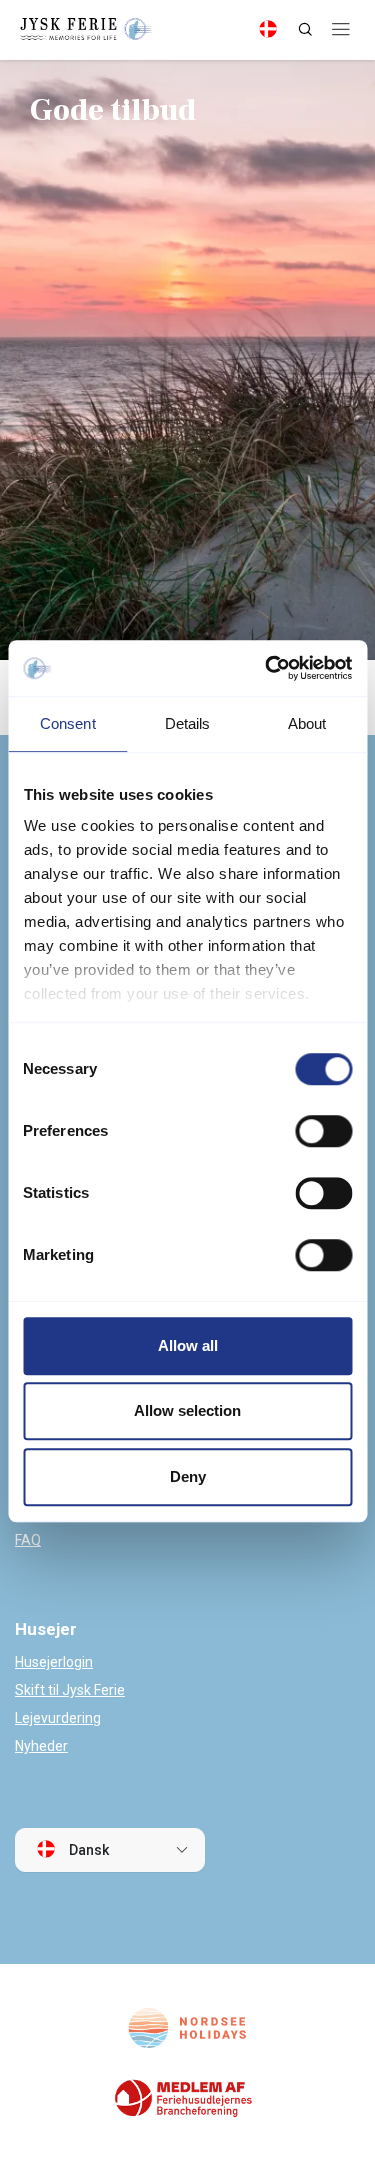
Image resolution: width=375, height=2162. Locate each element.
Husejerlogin (54, 1662)
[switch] (323, 1131)
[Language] (268, 29)
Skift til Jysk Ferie (70, 1690)
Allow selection (187, 1410)
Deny (188, 1476)
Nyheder (41, 1746)
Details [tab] (188, 723)
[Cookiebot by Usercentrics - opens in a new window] (267, 668)
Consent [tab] (68, 723)
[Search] (305, 29)
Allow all (188, 1345)
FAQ (28, 1540)
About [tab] (307, 723)
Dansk (87, 1850)
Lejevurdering (58, 1718)
